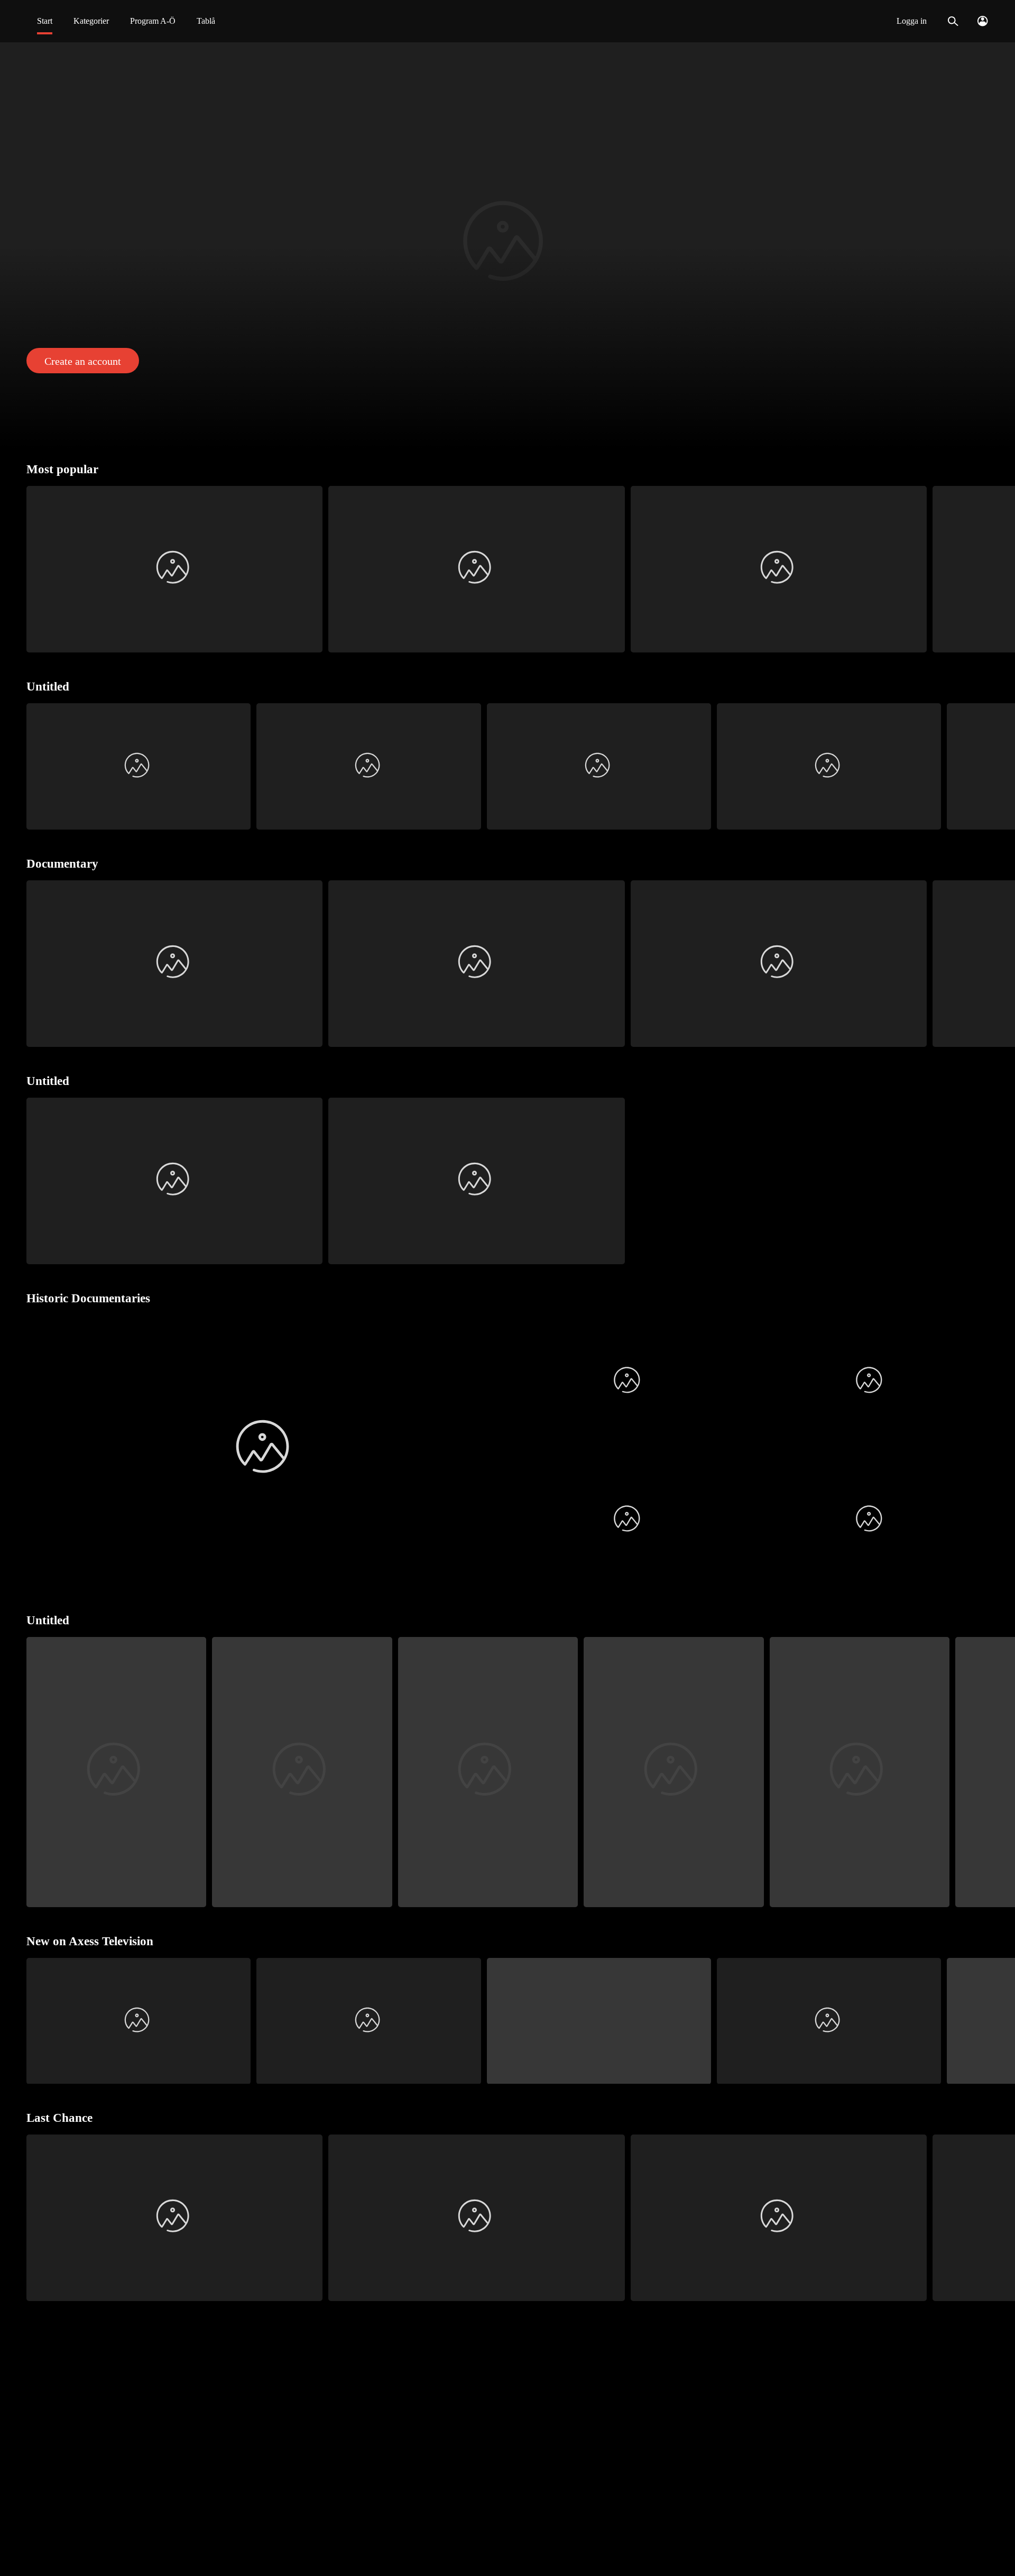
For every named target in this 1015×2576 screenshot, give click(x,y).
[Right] (1003, 569)
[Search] (953, 21)
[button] (508, 245)
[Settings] (982, 21)
